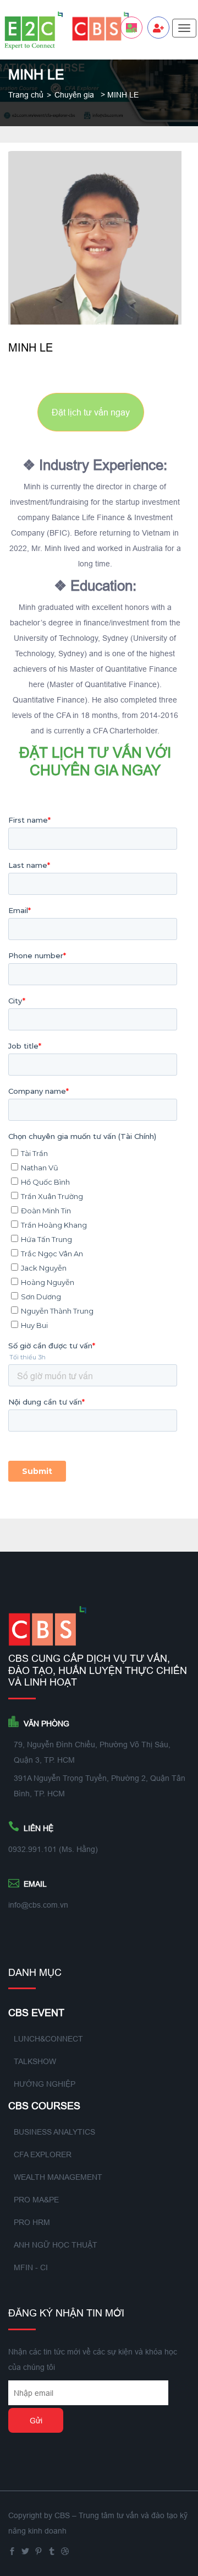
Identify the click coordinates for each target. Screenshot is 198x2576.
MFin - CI (31, 2267)
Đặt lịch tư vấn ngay (91, 412)
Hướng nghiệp (45, 2084)
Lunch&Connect (48, 2039)
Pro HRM (32, 2222)
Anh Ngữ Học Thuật (56, 2245)
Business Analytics (54, 2132)
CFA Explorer (43, 2154)
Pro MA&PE (36, 2200)
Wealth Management (58, 2177)
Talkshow (35, 2061)
